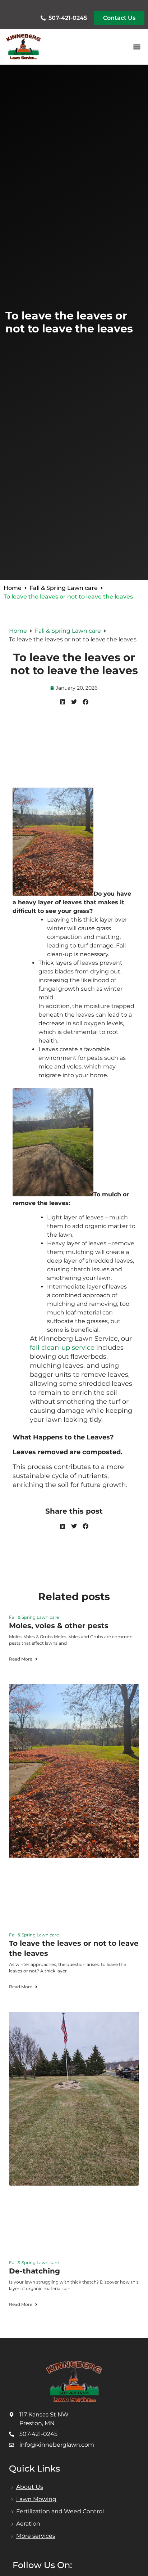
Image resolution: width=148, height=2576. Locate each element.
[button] (137, 47)
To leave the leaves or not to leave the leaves (74, 664)
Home (13, 588)
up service (78, 1348)
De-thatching (34, 2271)
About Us (30, 2487)
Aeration (28, 2524)
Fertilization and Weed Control (60, 2511)
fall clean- (46, 1348)
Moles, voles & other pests (59, 1626)
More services (36, 2536)
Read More (21, 1659)
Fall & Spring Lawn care (64, 588)
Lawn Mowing (36, 2499)
